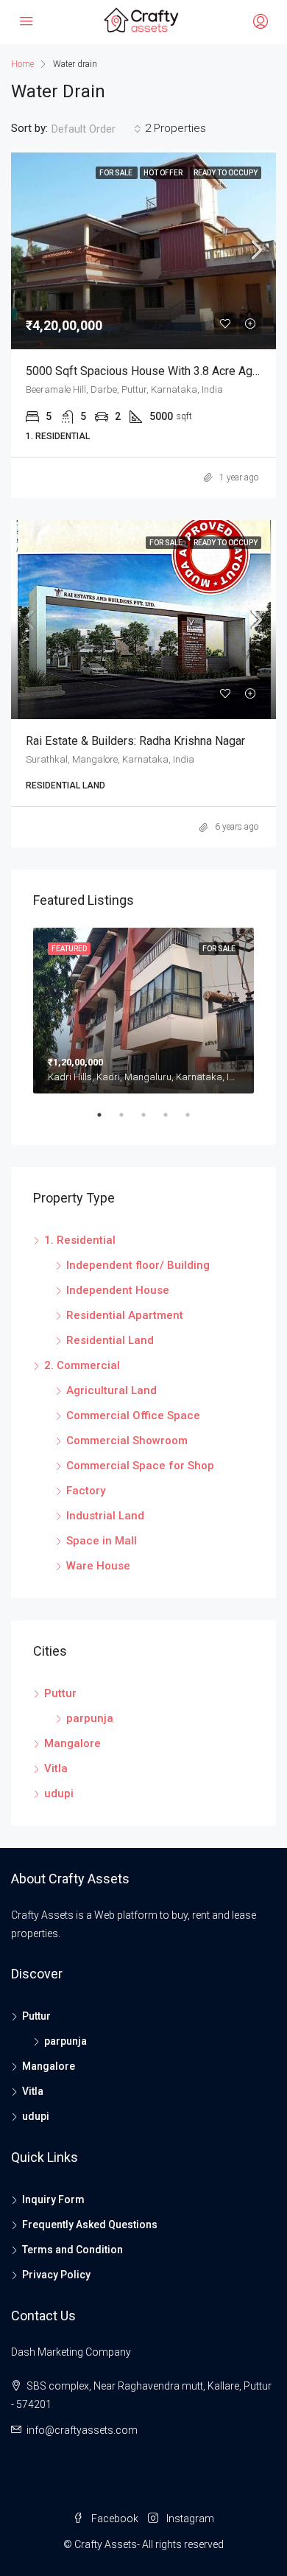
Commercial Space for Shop (140, 1466)
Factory (86, 1491)
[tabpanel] (143, 1011)
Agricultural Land (111, 1390)
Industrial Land (105, 1516)
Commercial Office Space (133, 1415)
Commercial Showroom (127, 1441)
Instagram (189, 2519)
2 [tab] (129, 1121)
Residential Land (110, 1340)
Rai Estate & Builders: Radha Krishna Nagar (135, 741)
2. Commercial (82, 1365)
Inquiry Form (53, 2199)
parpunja (90, 1718)
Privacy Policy (56, 2275)
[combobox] (96, 129)
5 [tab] (195, 1121)
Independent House (118, 1290)
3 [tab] (151, 1121)
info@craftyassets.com (82, 2430)
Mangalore (72, 1743)
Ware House (98, 1566)
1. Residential (80, 1240)
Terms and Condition (72, 2250)
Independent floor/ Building (138, 1265)
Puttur (60, 1693)
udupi (59, 1793)
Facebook (114, 2519)
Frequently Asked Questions (90, 2225)
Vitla (56, 1768)
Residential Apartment (125, 1315)
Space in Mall (102, 1541)
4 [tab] (173, 1121)
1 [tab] (107, 1121)
